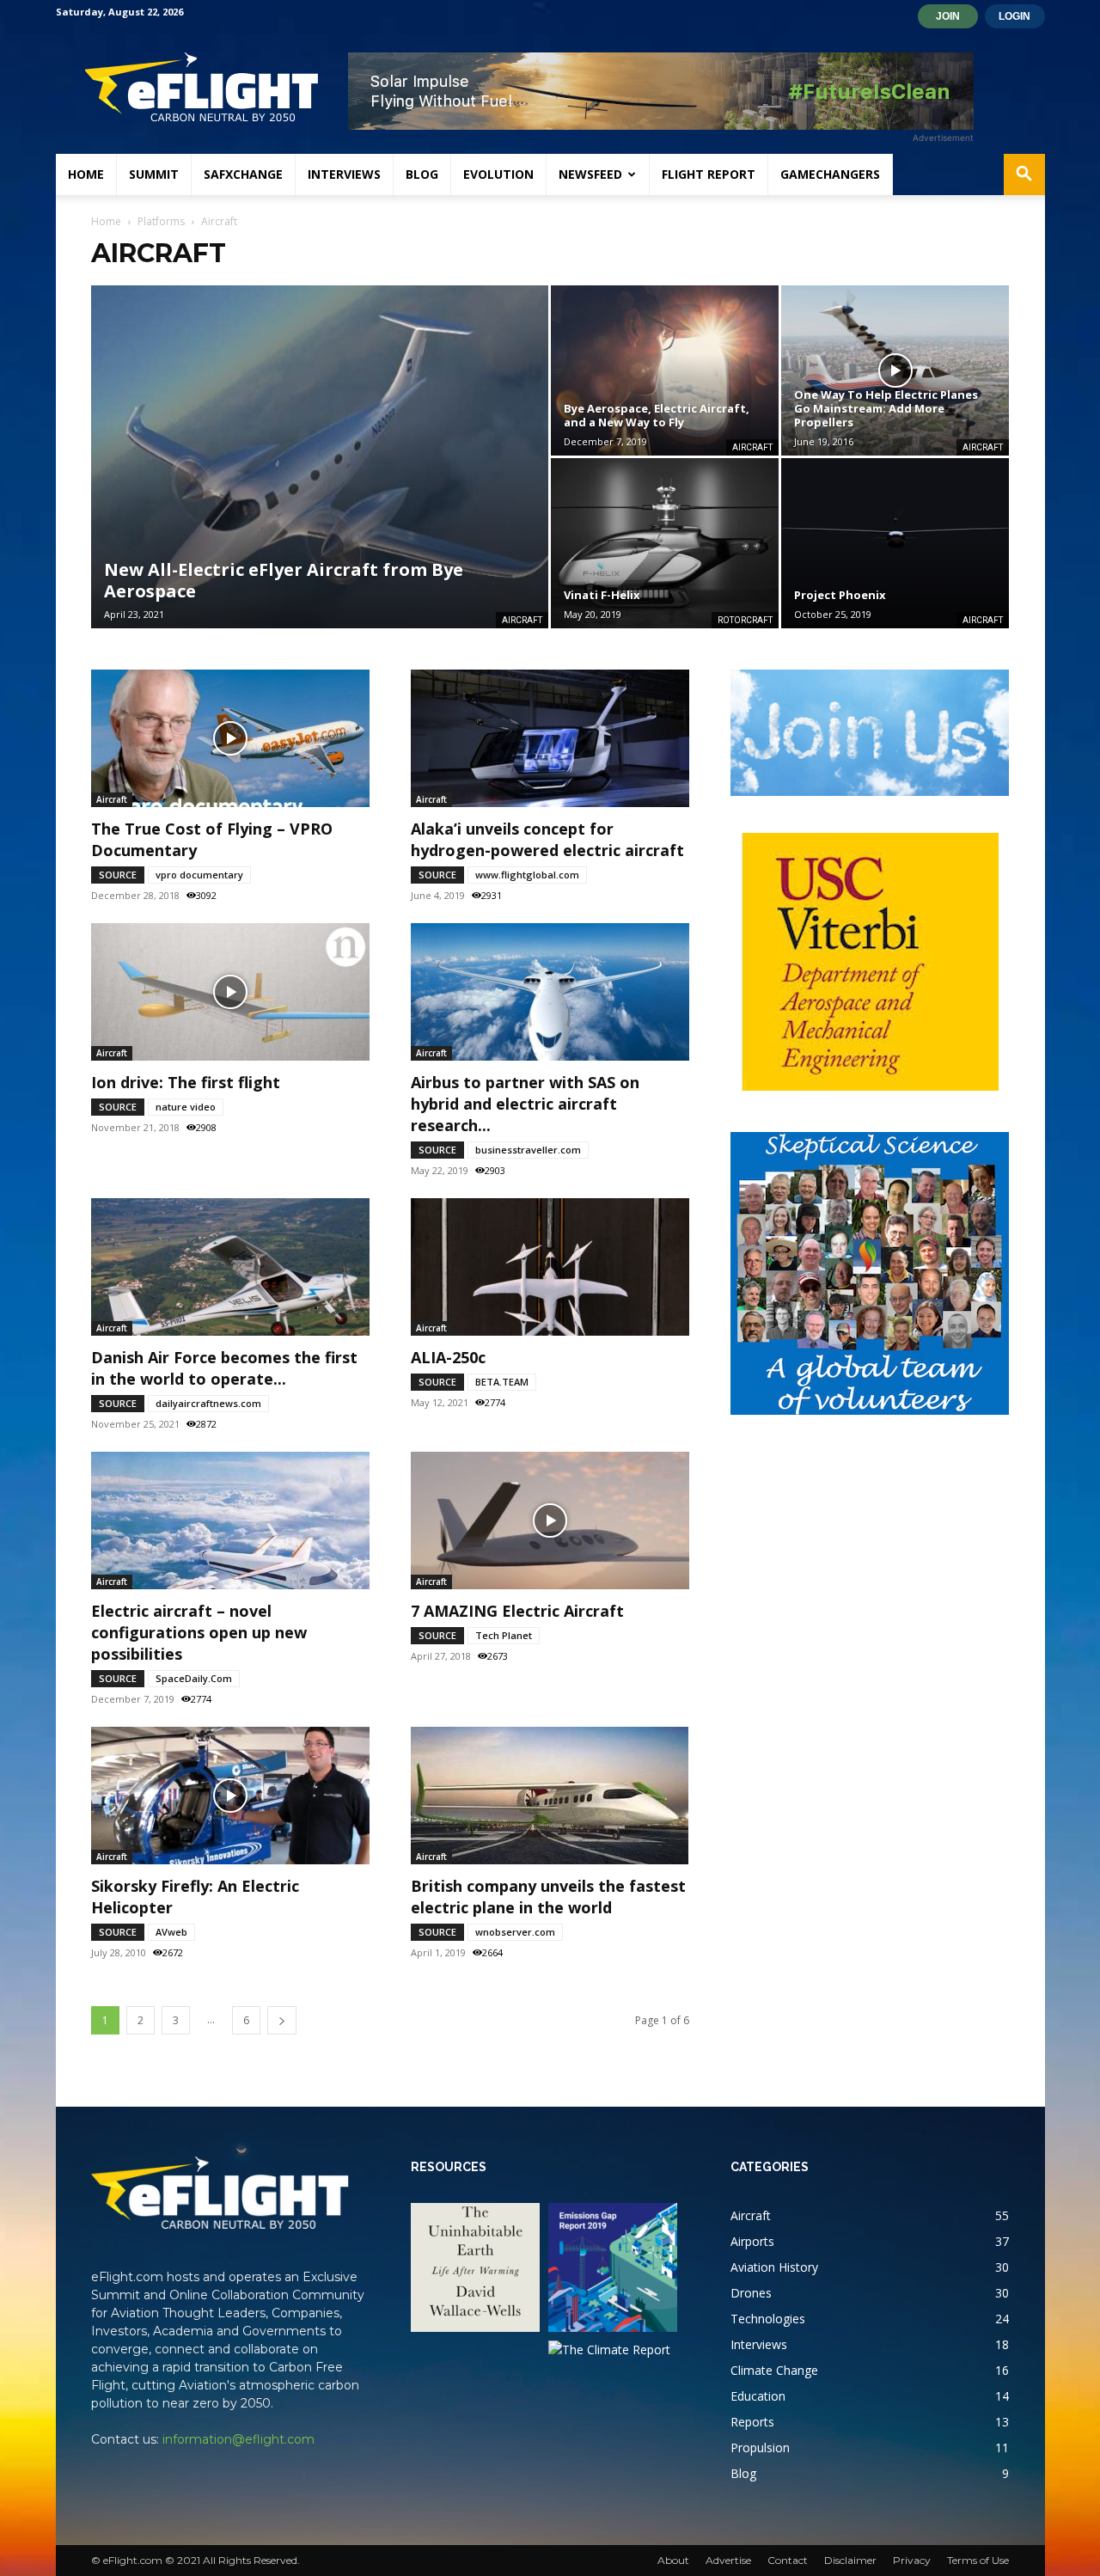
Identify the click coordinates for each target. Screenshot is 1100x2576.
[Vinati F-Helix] (665, 543)
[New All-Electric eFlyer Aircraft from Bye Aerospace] (320, 457)
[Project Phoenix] (895, 543)
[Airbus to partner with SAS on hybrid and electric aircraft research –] (550, 992)
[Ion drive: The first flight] (230, 992)
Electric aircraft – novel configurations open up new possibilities (199, 1632)
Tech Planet (504, 1635)
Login (1014, 16)
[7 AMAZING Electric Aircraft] (550, 1521)
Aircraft (522, 620)
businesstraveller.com (528, 1150)
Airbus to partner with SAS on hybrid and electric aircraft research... (525, 1104)
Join (948, 16)
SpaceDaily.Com (194, 1678)
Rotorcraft (745, 620)
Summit (154, 174)
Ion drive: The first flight (186, 1082)
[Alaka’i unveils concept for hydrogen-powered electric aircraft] (550, 738)
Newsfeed (590, 174)
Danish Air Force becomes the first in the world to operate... (224, 1368)
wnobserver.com (515, 1932)
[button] (1024, 176)
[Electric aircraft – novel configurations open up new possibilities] (230, 1521)
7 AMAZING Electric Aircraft (517, 1611)
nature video (186, 1107)
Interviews (344, 174)
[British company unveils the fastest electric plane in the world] (550, 1796)
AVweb (171, 1932)
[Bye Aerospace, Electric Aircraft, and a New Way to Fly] (665, 370)
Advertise (728, 2560)
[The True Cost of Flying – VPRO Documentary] (230, 738)
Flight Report (709, 174)
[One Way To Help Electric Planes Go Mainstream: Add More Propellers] (895, 370)
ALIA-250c (448, 1357)
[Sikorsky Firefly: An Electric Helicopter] (230, 1796)
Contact (788, 2560)
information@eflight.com (238, 2439)
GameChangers (830, 174)
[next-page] (282, 2020)
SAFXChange (243, 174)
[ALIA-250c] (550, 1267)
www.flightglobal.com (527, 875)
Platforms (161, 221)
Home (86, 174)
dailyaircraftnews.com (208, 1403)
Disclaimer (850, 2560)
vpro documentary (199, 875)
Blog (422, 174)
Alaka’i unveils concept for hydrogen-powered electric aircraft (547, 839)
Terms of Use (978, 2560)
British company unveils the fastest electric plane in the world (548, 1897)
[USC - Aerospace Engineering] (870, 962)
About (673, 2560)
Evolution (498, 174)
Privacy (912, 2560)
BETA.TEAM (502, 1382)
